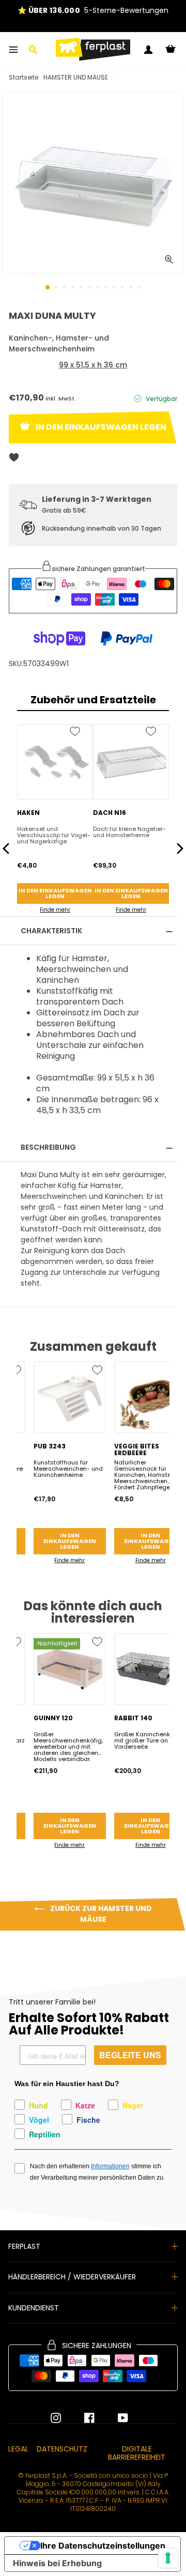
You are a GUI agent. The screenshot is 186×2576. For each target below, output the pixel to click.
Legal (18, 2449)
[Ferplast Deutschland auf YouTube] (115, 2418)
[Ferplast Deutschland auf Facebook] (82, 2418)
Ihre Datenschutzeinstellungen (103, 2546)
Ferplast (24, 2246)
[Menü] (13, 50)
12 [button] (140, 288)
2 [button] (57, 288)
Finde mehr (55, 910)
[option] (93, 11)
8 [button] (107, 288)
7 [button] (99, 288)
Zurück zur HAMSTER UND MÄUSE (100, 1914)
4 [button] (74, 288)
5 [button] (82, 288)
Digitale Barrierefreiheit (137, 2453)
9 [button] (115, 288)
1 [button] (48, 288)
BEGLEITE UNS (130, 2055)
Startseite (24, 77)
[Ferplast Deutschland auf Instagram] (56, 2418)
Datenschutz (62, 2449)
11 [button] (132, 288)
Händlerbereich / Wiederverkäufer (72, 2277)
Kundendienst (34, 2308)
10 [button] (123, 288)
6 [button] (90, 288)
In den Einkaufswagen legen (55, 893)
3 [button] (66, 288)
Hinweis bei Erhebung (57, 2563)
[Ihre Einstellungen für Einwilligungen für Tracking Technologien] (168, 2558)
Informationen (110, 2166)
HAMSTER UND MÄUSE (76, 77)
